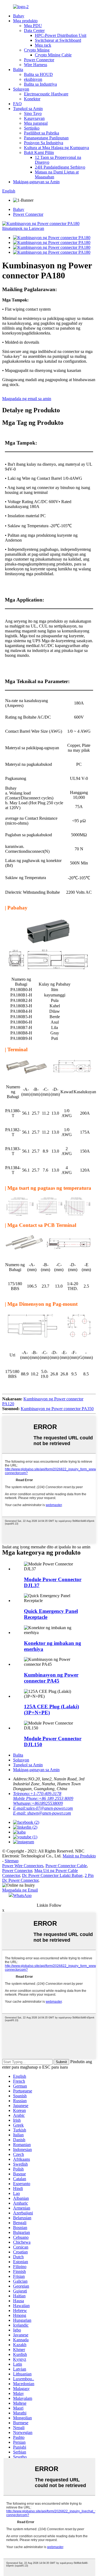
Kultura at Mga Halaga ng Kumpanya (56, 148)
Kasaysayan (34, 118)
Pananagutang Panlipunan (46, 138)
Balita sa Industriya (40, 84)
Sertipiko (32, 128)
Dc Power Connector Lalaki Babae (52, 1875)
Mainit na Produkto (79, 1856)
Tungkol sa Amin (28, 109)
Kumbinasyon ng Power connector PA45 (51, 1678)
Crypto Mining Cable (53, 55)
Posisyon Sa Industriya (44, 143)
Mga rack (43, 45)
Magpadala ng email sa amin (27, 399)
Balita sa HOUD (38, 74)
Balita (18, 70)
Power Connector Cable (66, 1866)
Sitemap (12, 1861)
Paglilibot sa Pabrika (42, 133)
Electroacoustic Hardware (46, 94)
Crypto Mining (37, 50)
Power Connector (39, 60)
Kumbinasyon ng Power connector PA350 (57, 1409)
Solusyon (21, 89)
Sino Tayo (33, 113)
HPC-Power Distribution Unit (61, 35)
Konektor (32, 99)
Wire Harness (36, 65)
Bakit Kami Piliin (39, 152)
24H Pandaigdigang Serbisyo (60, 167)
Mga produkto (25, 21)
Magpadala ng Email (20, 1890)
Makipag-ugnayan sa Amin (36, 182)
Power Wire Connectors (23, 1866)
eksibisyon (33, 79)
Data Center (34, 30)
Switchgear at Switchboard (58, 40)
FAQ (17, 104)
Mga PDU (33, 26)
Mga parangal (36, 123)
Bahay (19, 16)
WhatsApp (22, 1895)
